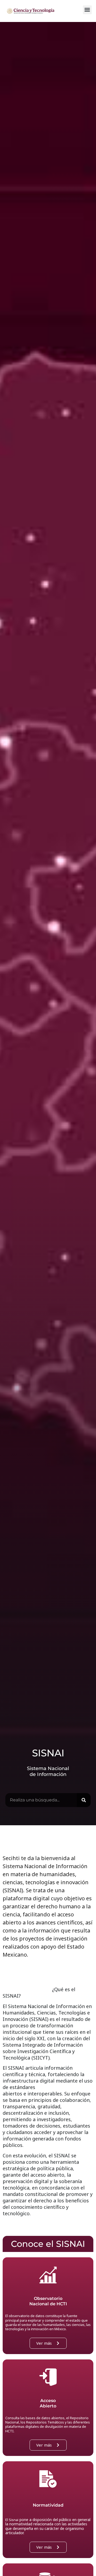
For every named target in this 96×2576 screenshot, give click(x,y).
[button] (87, 10)
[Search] (84, 1800)
